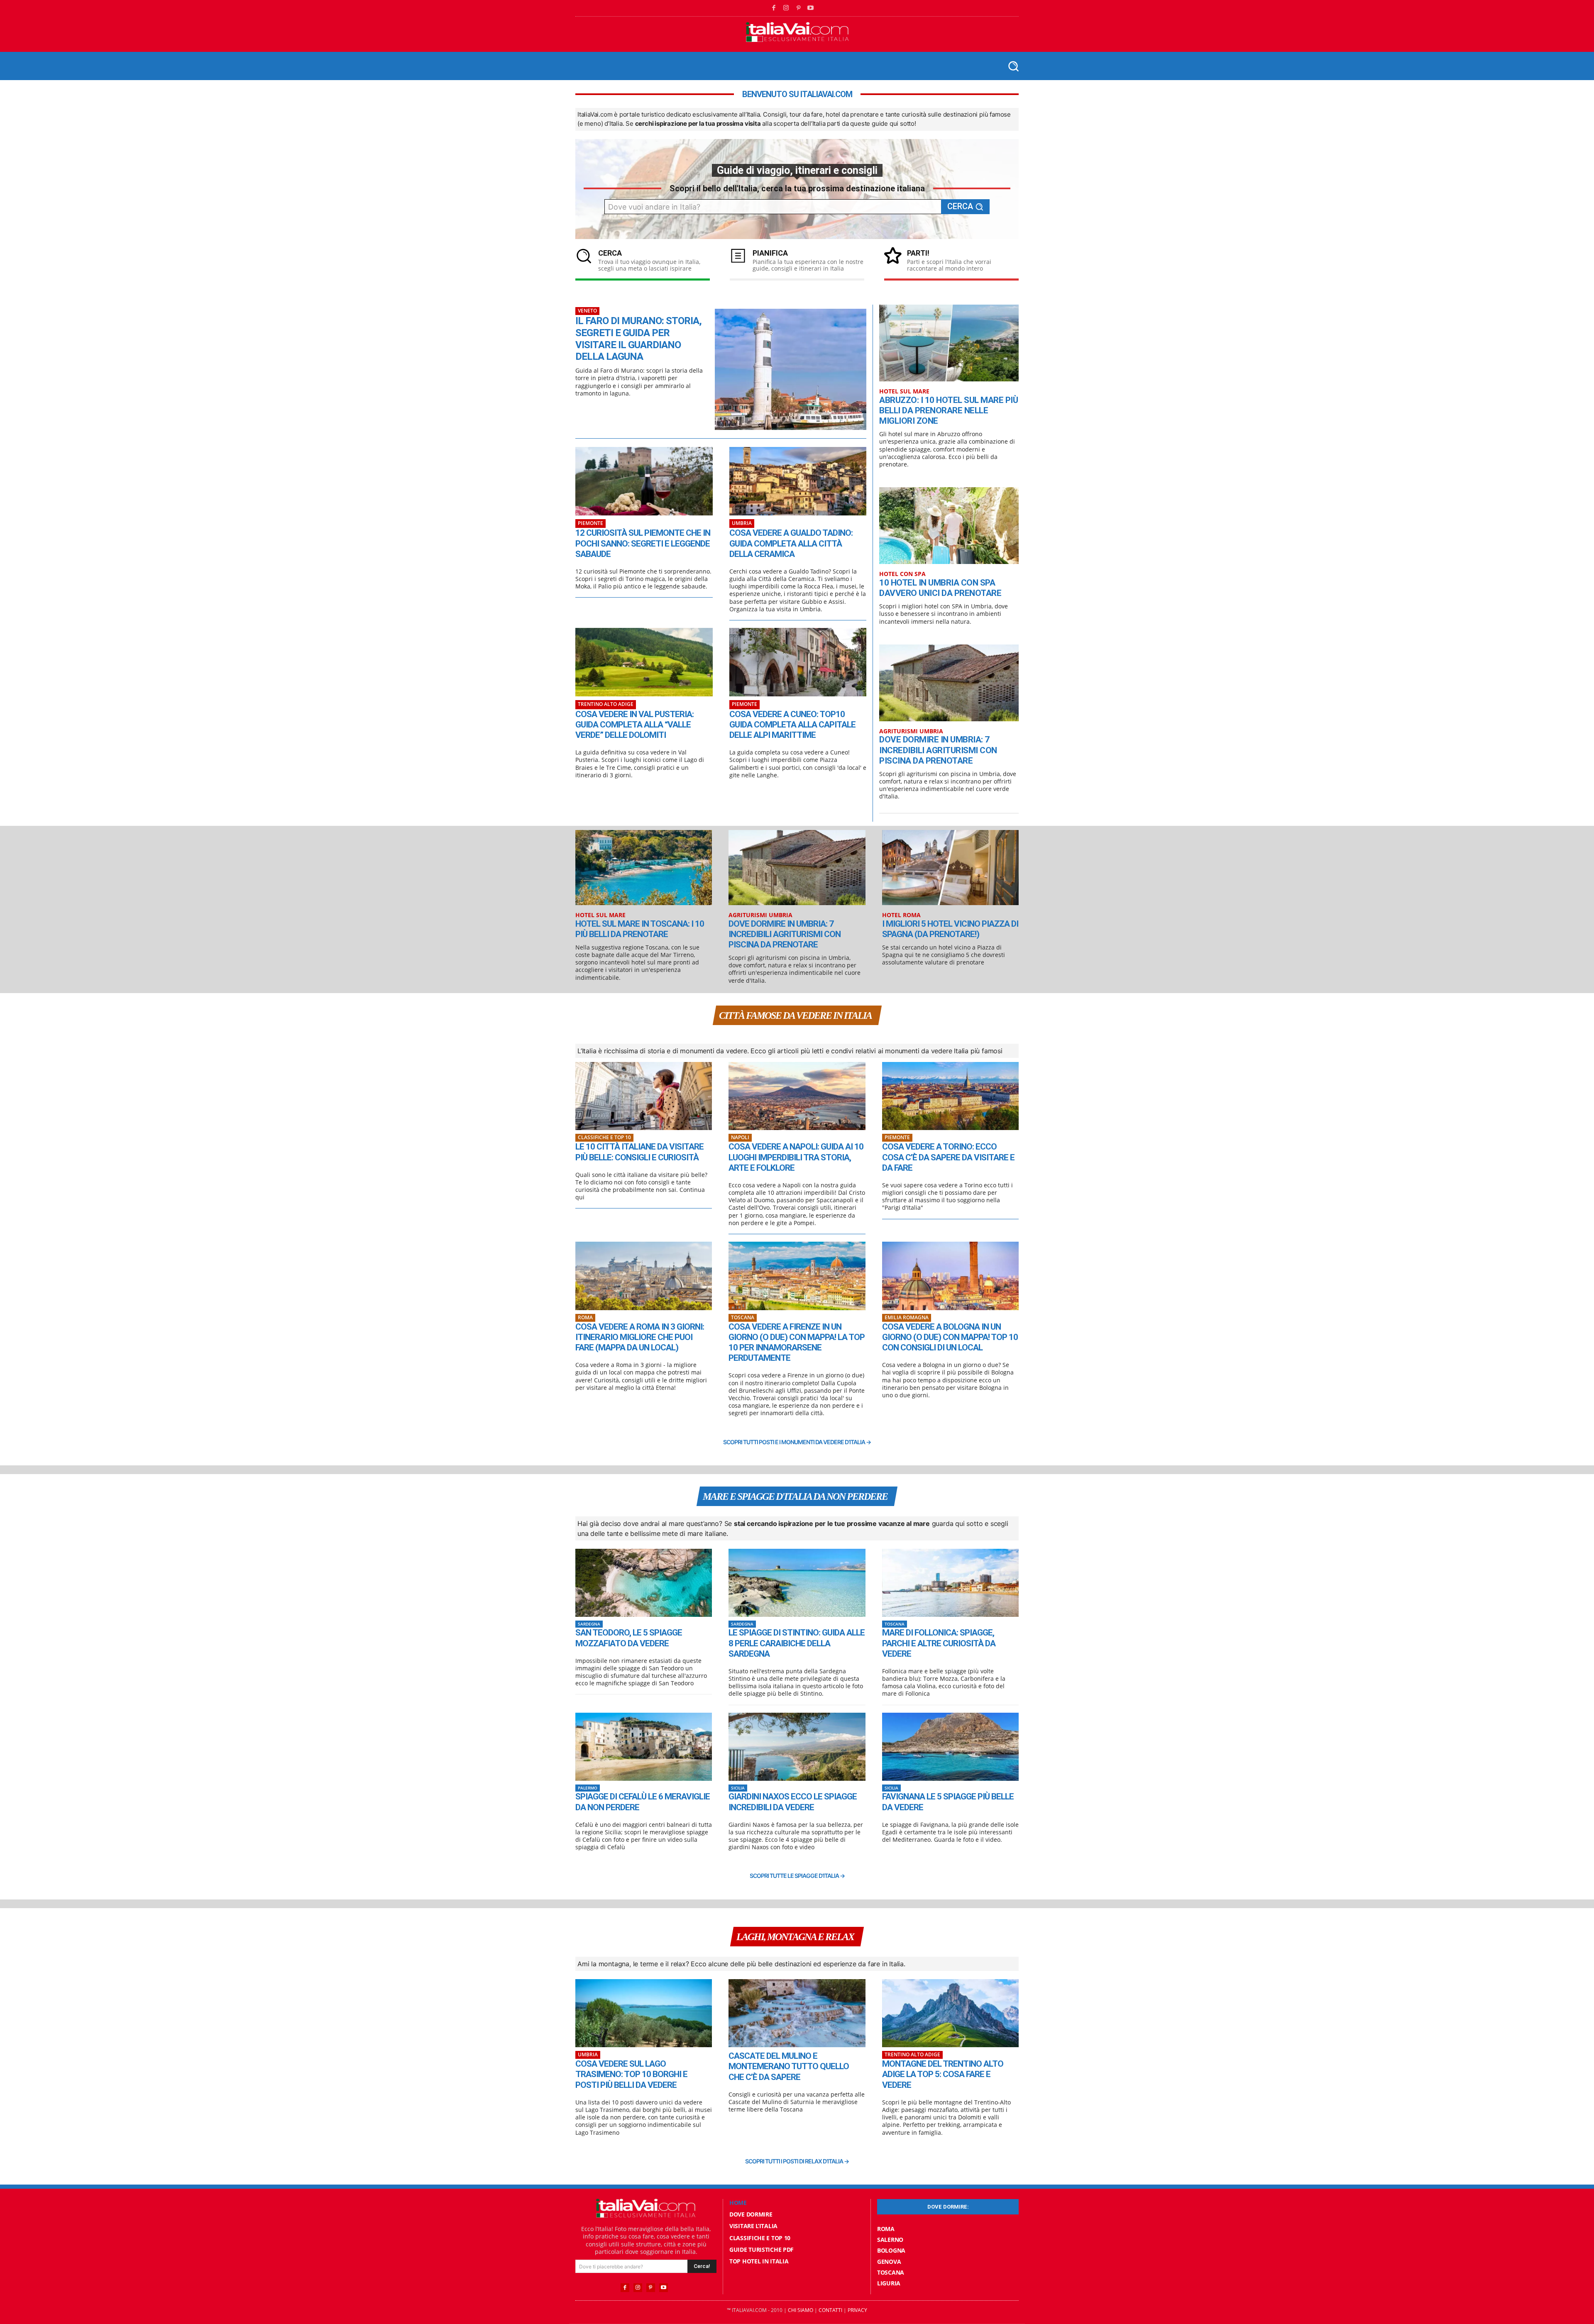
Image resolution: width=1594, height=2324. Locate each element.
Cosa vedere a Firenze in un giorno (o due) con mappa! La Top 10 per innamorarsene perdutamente (797, 1343)
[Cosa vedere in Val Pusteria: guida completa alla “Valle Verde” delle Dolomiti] (644, 662)
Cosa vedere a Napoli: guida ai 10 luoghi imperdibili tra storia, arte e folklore (796, 1157)
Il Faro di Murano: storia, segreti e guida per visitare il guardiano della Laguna (638, 339)
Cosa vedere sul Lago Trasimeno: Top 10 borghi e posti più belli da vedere (631, 2074)
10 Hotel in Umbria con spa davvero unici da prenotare (940, 588)
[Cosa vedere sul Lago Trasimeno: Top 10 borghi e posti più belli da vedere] (644, 2013)
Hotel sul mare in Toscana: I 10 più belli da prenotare (640, 929)
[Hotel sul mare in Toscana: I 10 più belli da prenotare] (644, 868)
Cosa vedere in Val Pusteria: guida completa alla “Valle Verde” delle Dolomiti (634, 725)
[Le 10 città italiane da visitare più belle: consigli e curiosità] (644, 1096)
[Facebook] (774, 8)
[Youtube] (811, 8)
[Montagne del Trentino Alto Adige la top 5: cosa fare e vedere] (950, 2013)
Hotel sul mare (904, 392)
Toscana (743, 1317)
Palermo (588, 1788)
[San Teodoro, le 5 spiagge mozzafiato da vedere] (644, 1583)
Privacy (857, 2310)
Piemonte (590, 523)
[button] (1013, 66)
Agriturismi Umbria (911, 731)
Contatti (830, 2310)
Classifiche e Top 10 (604, 1137)
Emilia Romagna (907, 1317)
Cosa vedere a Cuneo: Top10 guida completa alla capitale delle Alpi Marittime (792, 725)
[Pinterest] (799, 8)
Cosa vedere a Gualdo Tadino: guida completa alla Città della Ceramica (791, 543)
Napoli (740, 1137)
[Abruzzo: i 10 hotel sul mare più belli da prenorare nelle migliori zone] (949, 343)
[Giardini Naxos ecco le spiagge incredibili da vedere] (797, 1747)
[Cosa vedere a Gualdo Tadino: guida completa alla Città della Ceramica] (798, 481)
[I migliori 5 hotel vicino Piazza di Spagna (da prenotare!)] (950, 868)
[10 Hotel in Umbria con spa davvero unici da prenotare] (949, 526)
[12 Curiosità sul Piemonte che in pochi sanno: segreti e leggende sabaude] (644, 481)
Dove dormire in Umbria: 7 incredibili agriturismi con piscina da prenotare (938, 750)
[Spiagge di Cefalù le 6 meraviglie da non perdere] (644, 1747)
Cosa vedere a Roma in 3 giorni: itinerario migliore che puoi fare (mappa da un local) (640, 1337)
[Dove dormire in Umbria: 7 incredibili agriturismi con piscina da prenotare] (949, 683)
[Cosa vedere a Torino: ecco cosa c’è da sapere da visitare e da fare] (950, 1096)
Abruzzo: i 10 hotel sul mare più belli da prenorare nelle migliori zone (949, 410)
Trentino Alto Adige (606, 704)
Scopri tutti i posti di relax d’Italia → (797, 2161)
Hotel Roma (901, 915)
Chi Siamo (801, 2310)
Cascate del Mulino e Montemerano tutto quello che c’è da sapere (789, 2066)
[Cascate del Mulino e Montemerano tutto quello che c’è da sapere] (797, 2013)
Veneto (587, 311)
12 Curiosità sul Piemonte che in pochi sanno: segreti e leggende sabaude (643, 543)
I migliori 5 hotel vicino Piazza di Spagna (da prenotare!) (950, 929)
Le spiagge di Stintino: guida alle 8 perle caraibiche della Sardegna (797, 1643)
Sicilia (738, 1788)
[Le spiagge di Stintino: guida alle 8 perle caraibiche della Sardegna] (797, 1583)
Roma (585, 1317)
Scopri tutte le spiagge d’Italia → (797, 1876)
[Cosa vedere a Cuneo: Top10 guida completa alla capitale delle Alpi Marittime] (798, 662)
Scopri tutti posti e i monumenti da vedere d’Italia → (797, 1442)
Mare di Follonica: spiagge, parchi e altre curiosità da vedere (939, 1643)
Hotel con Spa (902, 574)
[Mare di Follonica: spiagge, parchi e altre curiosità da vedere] (950, 1583)
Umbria (742, 523)
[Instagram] (786, 8)
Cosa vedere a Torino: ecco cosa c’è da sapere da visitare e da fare (948, 1157)
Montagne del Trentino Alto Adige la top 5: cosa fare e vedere (943, 2074)
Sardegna (589, 1624)
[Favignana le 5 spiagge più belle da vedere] (950, 1747)
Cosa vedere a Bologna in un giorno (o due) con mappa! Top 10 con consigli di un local (950, 1337)
